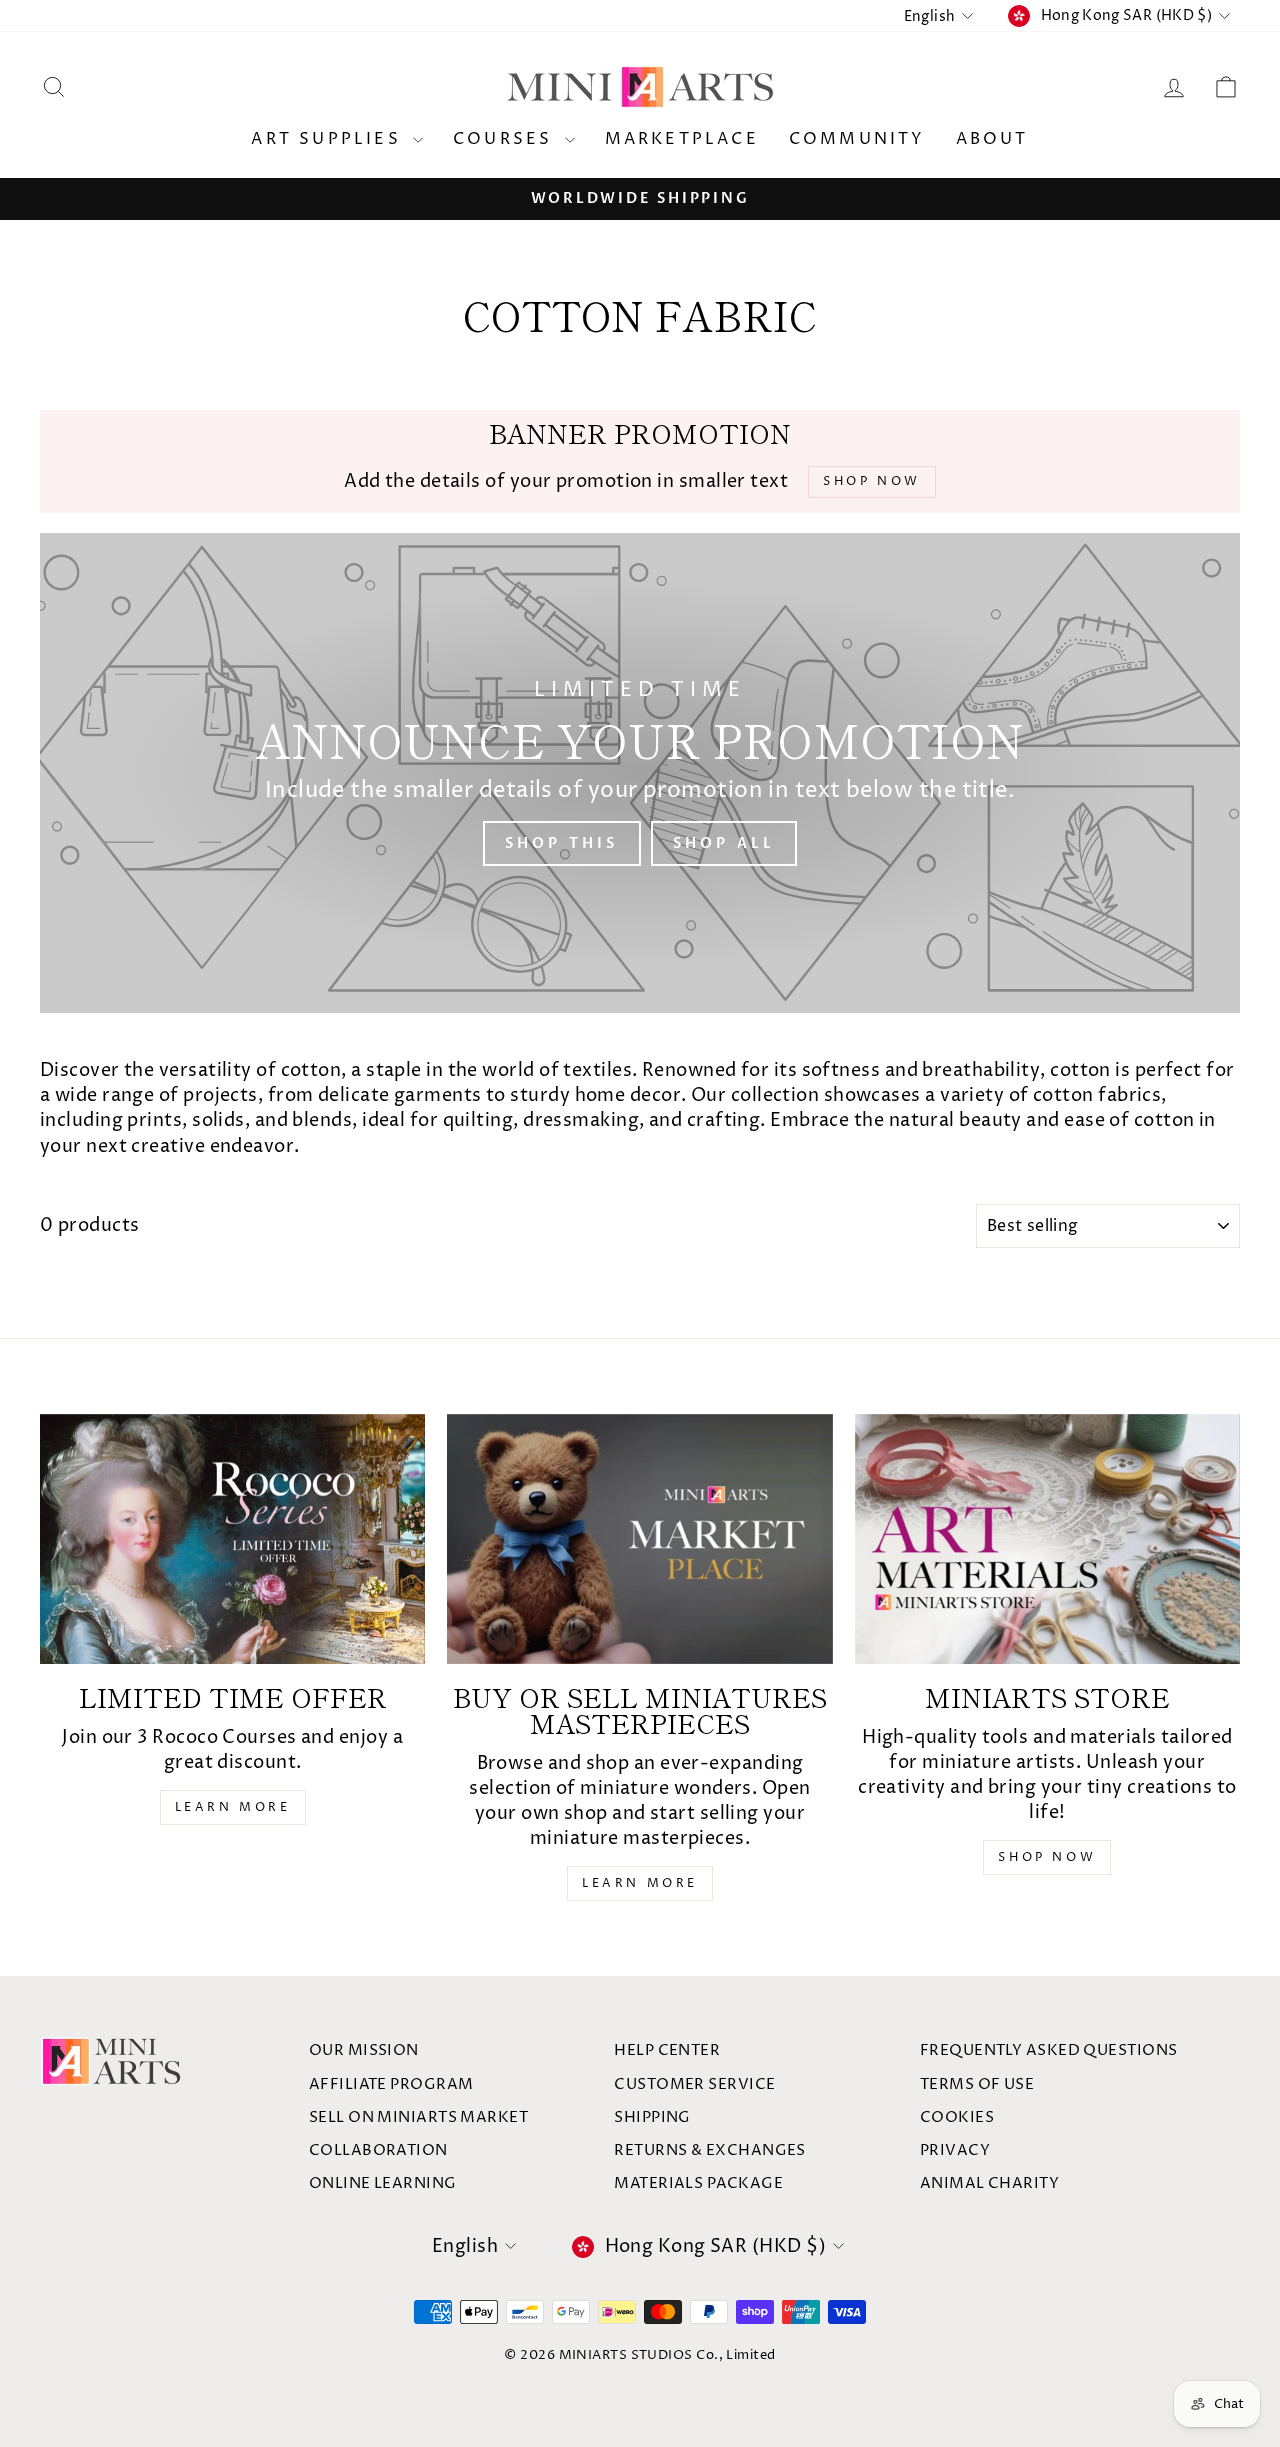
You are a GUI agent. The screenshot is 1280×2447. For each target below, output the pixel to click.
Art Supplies (329, 139)
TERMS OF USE (977, 2084)
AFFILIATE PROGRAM (391, 2084)
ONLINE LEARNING (383, 2183)
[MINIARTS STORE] (1047, 1539)
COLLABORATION (378, 2150)
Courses (506, 139)
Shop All (724, 843)
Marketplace (682, 139)
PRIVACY (955, 2150)
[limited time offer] (232, 1539)
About (992, 139)
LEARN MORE (233, 1807)
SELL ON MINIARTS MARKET (418, 2117)
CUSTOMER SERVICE (694, 2084)
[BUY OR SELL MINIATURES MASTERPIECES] (639, 1539)
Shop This (562, 843)
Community (857, 139)
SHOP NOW (1047, 1857)
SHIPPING (652, 2117)
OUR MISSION (364, 2050)
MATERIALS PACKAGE (698, 2183)
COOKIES (957, 2117)
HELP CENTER (667, 2050)
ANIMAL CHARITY (989, 2183)
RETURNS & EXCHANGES (710, 2150)
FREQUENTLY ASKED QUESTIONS (1049, 2050)
